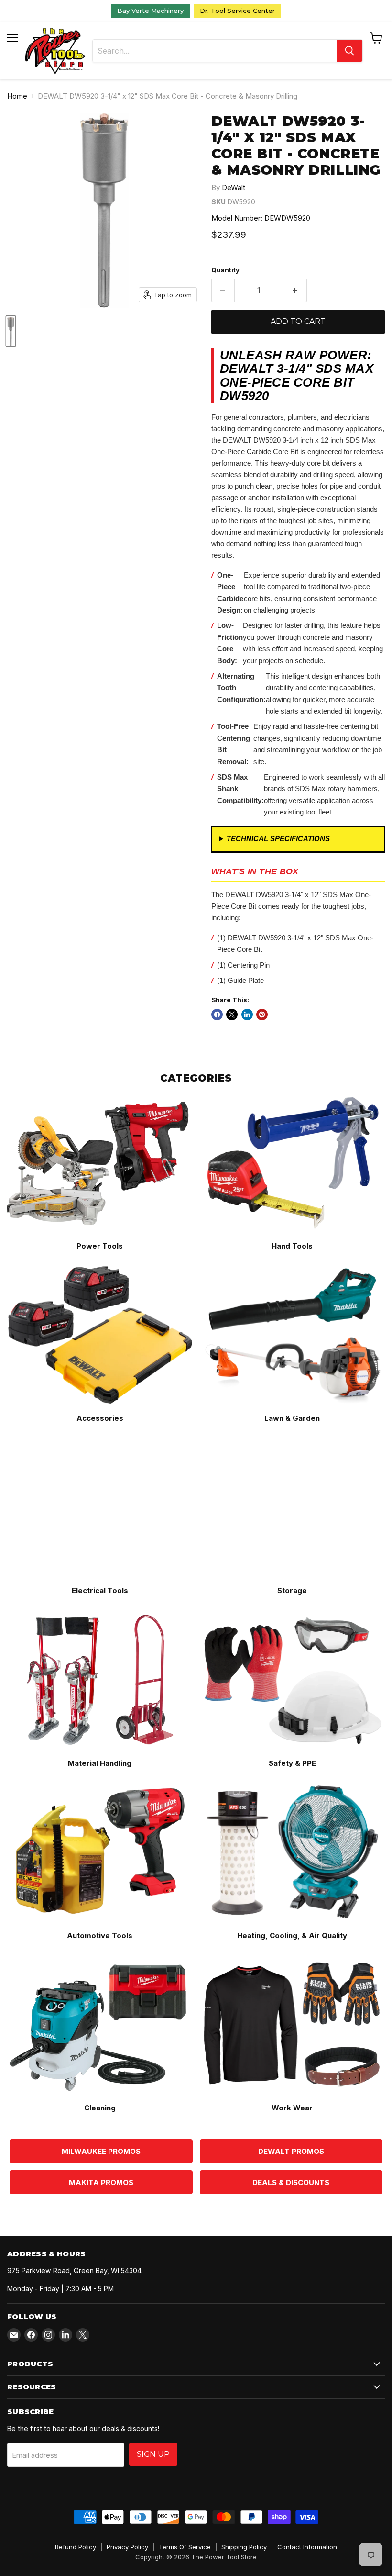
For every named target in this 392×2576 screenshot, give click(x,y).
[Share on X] (232, 1015)
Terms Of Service (185, 2547)
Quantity (225, 270)
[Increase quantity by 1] (295, 290)
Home (17, 96)
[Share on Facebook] (217, 1015)
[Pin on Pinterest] (262, 1015)
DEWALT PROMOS (291, 2151)
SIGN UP (153, 2454)
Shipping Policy (244, 2547)
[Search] (349, 51)
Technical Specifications (278, 839)
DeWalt (234, 187)
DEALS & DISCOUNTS (291, 2182)
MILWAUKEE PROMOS (101, 2151)
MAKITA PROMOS (101, 2182)
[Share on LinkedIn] (247, 1015)
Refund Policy (76, 2547)
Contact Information (307, 2547)
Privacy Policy (127, 2547)
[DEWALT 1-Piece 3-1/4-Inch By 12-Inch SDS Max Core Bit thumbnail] (11, 331)
